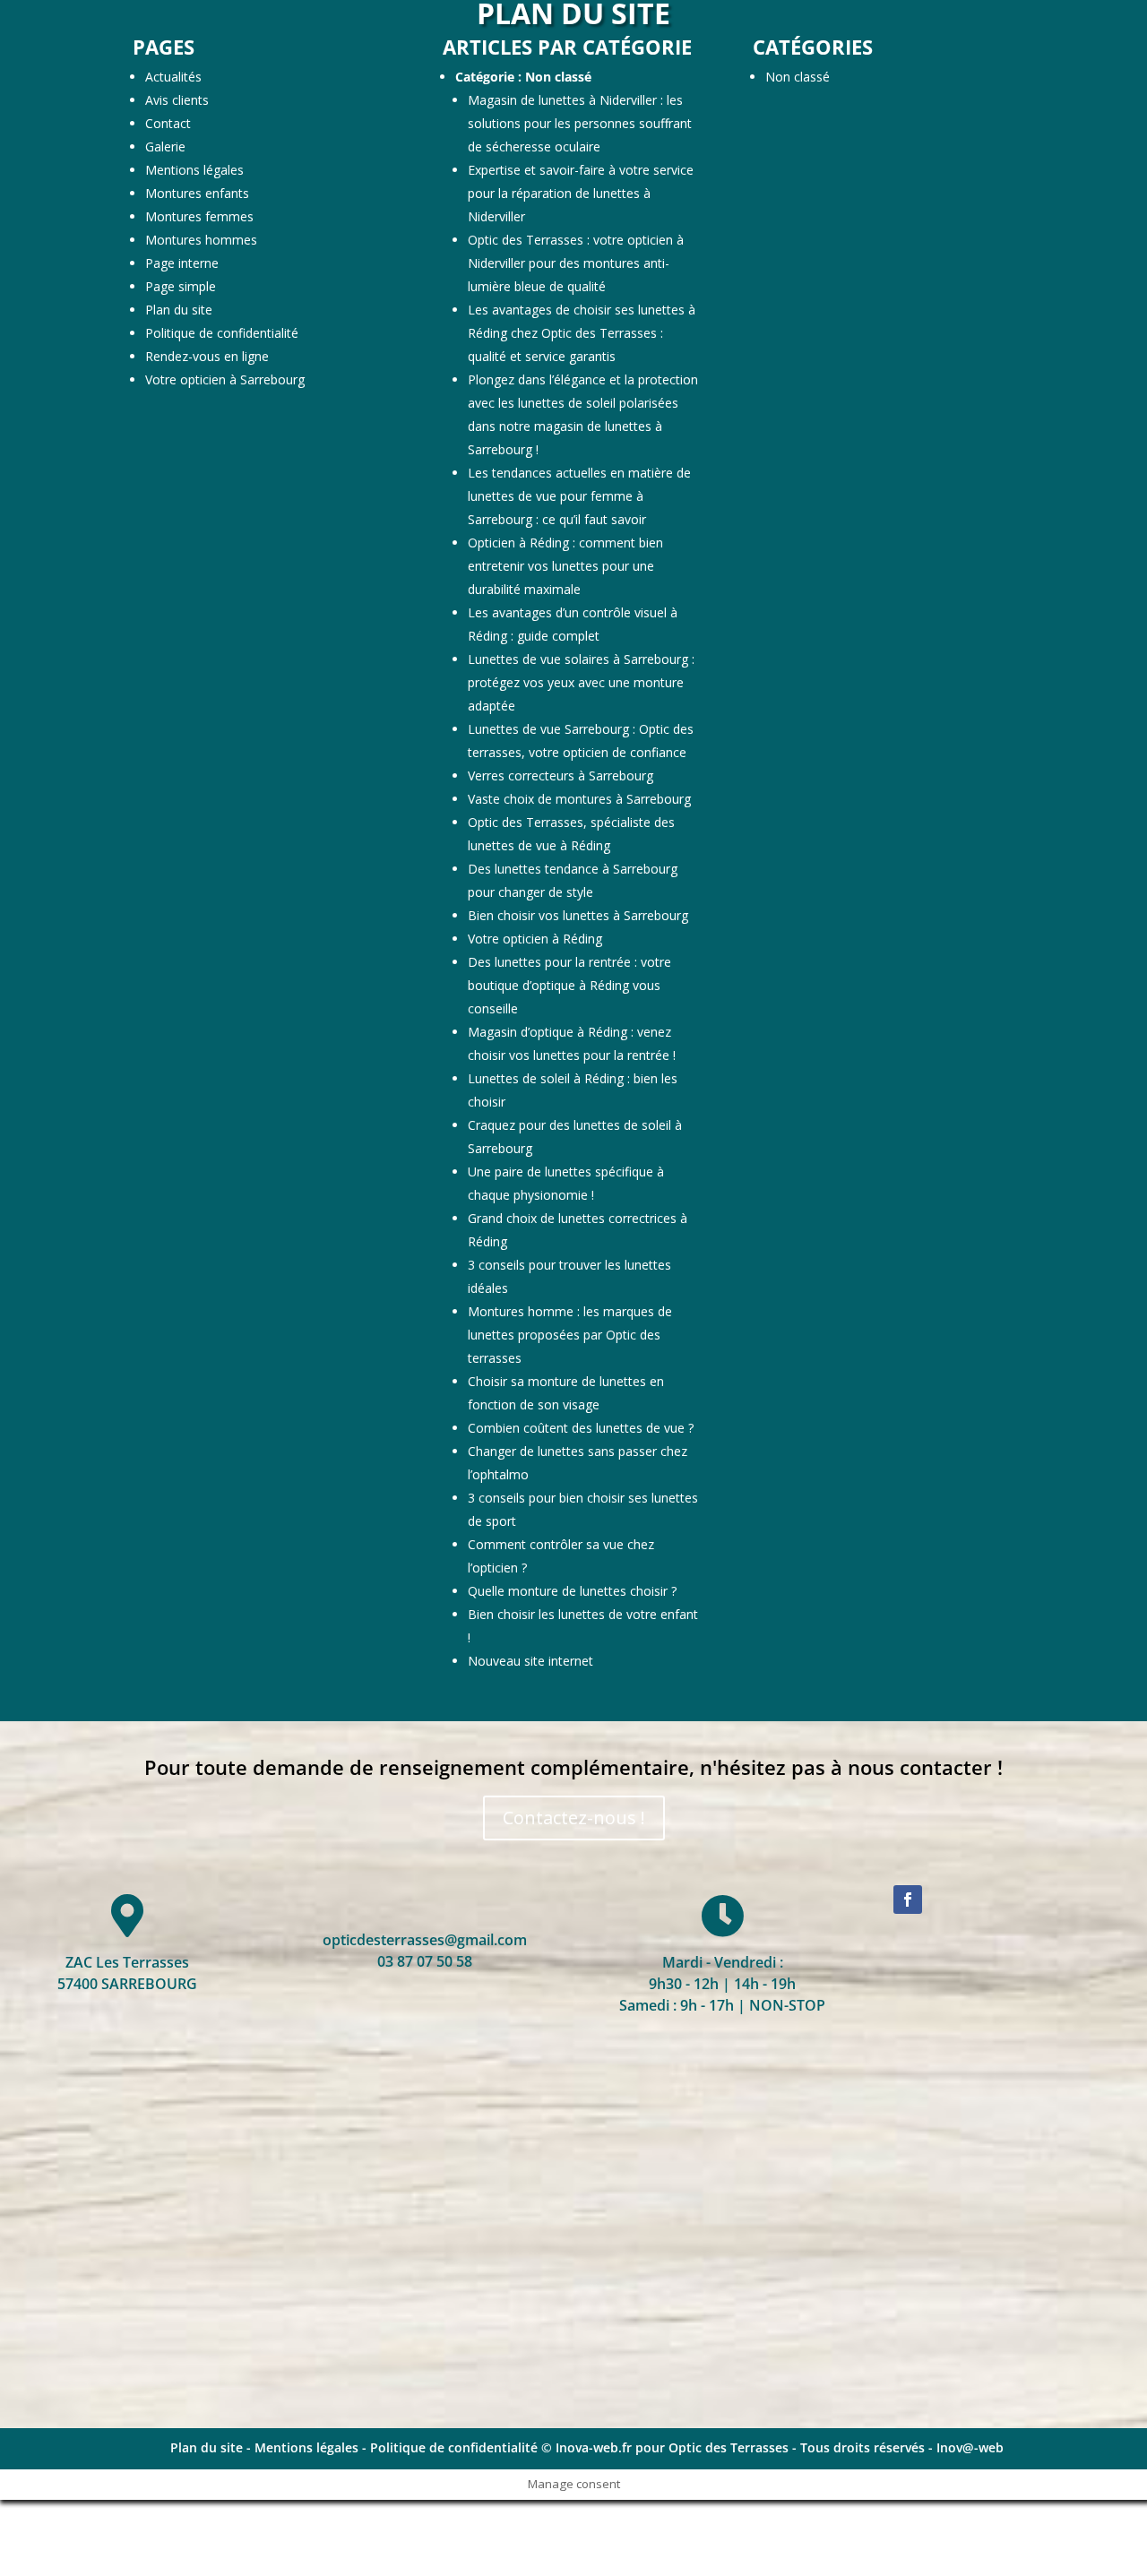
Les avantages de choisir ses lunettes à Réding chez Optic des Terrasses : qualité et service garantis (582, 333)
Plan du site (179, 310)
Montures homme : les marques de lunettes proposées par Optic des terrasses (570, 1335)
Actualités (173, 77)
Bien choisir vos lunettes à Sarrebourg (578, 915)
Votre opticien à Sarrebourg (225, 379)
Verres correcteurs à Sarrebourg (561, 775)
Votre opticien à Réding (535, 939)
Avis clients (177, 100)
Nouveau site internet (530, 1661)
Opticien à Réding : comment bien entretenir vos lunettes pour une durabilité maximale (565, 566)
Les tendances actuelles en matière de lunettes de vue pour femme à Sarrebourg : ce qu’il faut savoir (579, 496)
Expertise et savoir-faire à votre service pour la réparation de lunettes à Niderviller (581, 193)
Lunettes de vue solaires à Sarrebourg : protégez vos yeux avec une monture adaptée (581, 682)
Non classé (558, 77)
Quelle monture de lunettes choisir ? (572, 1591)
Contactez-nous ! (574, 1818)
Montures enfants (197, 193)
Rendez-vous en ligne (207, 356)
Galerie (165, 146)
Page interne (182, 263)
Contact (168, 123)
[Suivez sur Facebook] (908, 1900)
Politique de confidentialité (222, 333)
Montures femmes (199, 216)
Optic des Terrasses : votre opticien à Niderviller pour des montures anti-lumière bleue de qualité (576, 263)
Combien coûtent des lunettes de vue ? (581, 1428)
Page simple (181, 286)
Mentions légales (194, 170)
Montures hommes (201, 240)
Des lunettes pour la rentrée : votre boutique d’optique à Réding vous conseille (569, 985)
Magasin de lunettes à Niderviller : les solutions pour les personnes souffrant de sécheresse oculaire (580, 123)
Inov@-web (970, 2447)
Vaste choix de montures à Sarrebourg (579, 799)
